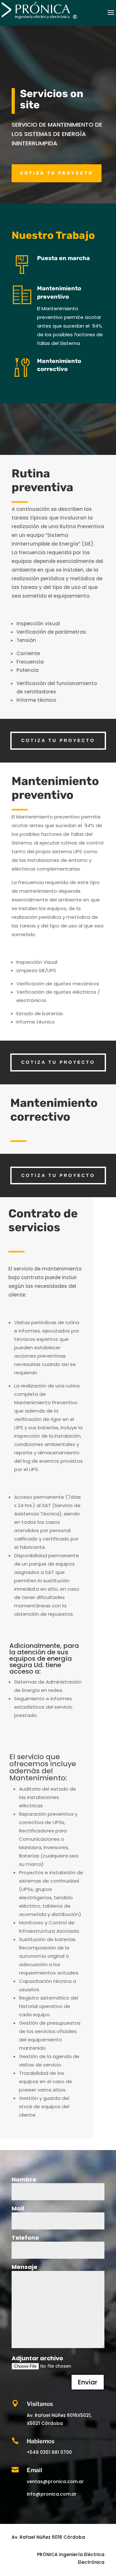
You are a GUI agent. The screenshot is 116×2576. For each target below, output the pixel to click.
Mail (18, 2209)
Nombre (24, 2180)
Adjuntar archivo (37, 2358)
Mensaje (24, 2267)
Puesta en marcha (63, 258)
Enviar (88, 2382)
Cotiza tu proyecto (57, 173)
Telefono (25, 2238)
